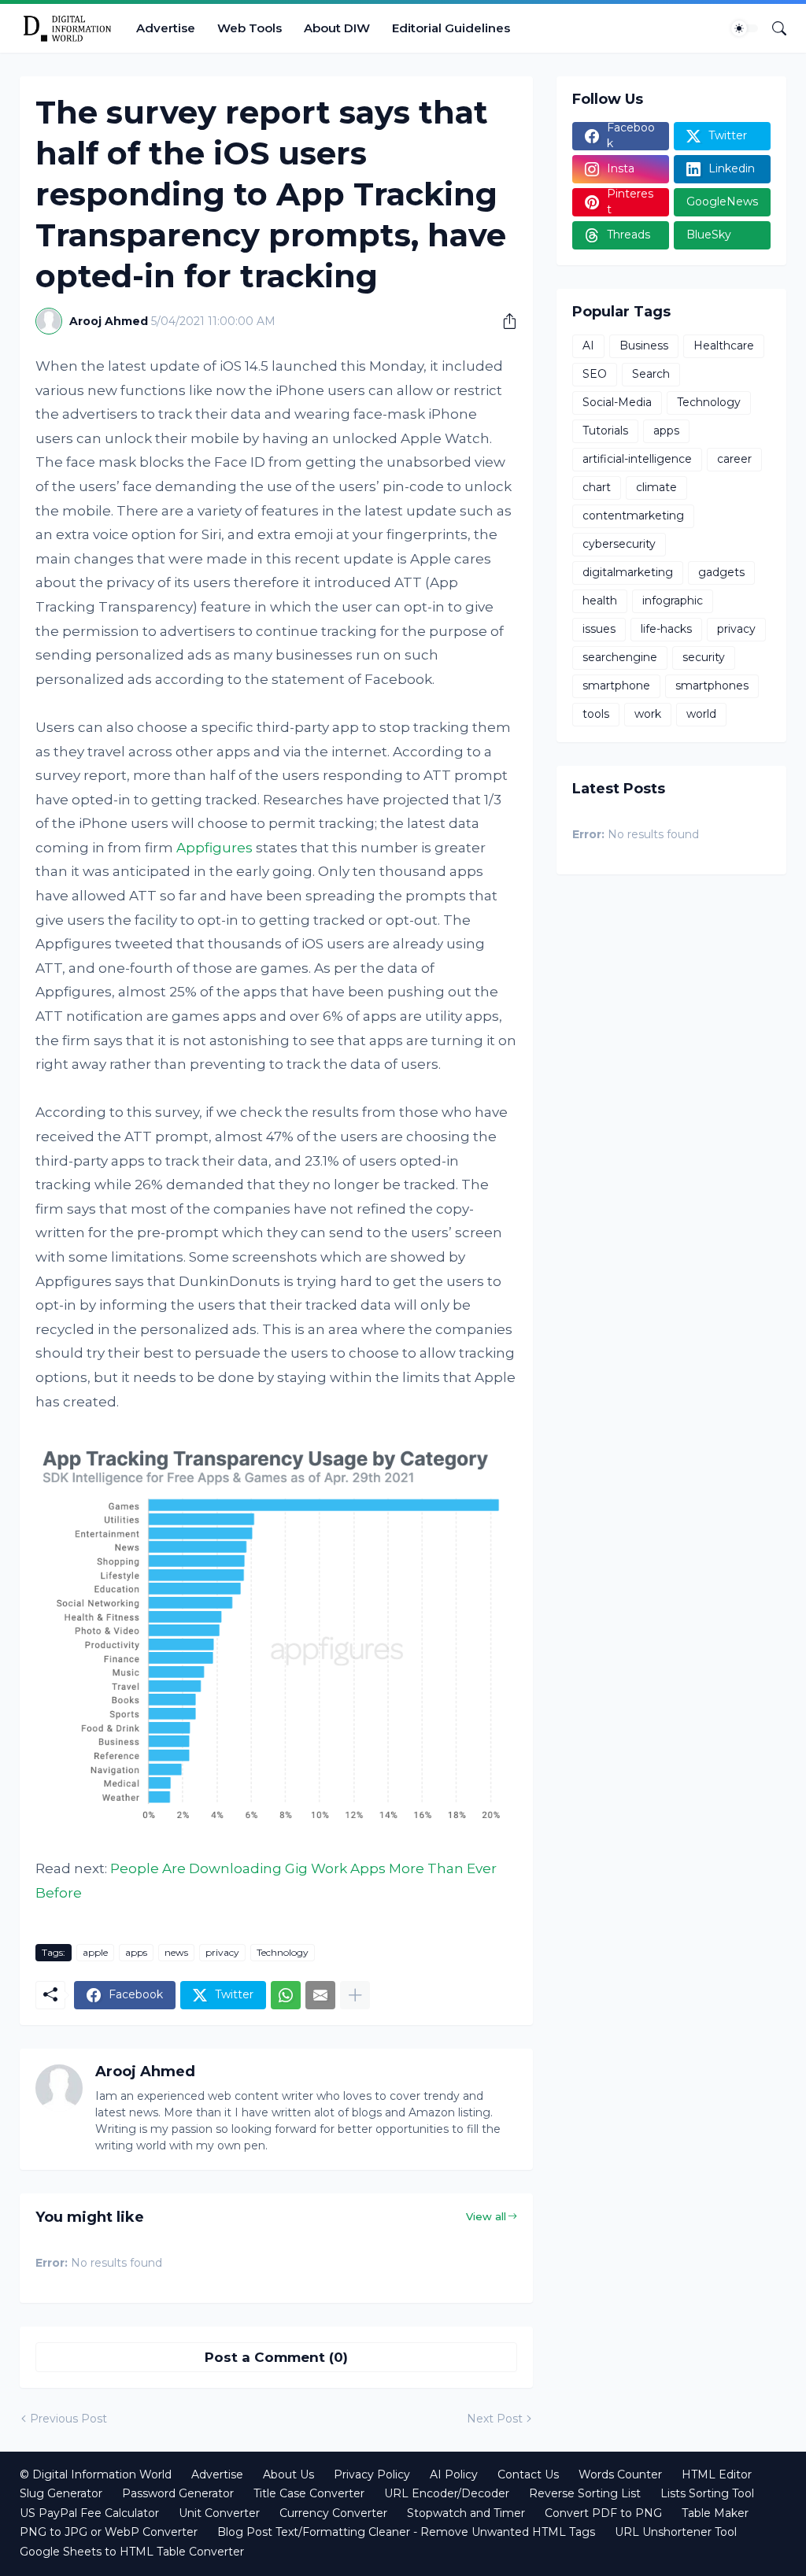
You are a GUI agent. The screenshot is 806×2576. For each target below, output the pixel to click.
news (176, 1952)
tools (596, 714)
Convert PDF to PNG (603, 2513)
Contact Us (528, 2474)
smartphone (616, 686)
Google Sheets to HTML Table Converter (132, 2552)
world (701, 714)
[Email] (320, 1995)
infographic (673, 601)
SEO (595, 374)
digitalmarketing (628, 572)
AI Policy (454, 2474)
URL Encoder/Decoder (447, 2493)
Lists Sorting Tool (707, 2493)
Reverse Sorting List (585, 2493)
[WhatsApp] (286, 1995)
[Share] (504, 321)
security (704, 657)
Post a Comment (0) (276, 2357)
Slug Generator (61, 2493)
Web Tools (250, 28)
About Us (288, 2474)
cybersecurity (619, 544)
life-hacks (666, 629)
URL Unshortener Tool (676, 2532)
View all (486, 2216)
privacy (222, 1952)
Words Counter (620, 2474)
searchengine (620, 657)
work (648, 714)
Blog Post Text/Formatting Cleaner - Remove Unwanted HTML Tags (406, 2532)
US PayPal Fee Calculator (89, 2513)
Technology (283, 1952)
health (600, 601)
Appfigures (214, 848)
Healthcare (724, 346)
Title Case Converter (309, 2493)
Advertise (166, 28)
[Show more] (355, 1995)
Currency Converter (333, 2513)
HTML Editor (717, 2474)
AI (588, 346)
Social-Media (617, 402)
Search (651, 374)
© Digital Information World (96, 2474)
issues (599, 629)
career (734, 459)
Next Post (495, 2419)
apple (95, 1952)
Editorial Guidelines (451, 28)
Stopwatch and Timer (466, 2513)
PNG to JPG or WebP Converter (109, 2532)
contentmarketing (633, 516)
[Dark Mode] (745, 28)
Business (644, 346)
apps (136, 1952)
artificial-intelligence (637, 459)
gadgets (721, 572)
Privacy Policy (372, 2474)
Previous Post (68, 2419)
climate (656, 487)
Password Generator (178, 2493)
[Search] (773, 28)
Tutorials (605, 431)
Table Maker (715, 2513)
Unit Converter (219, 2513)
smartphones (712, 686)
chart (597, 487)
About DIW (337, 28)
